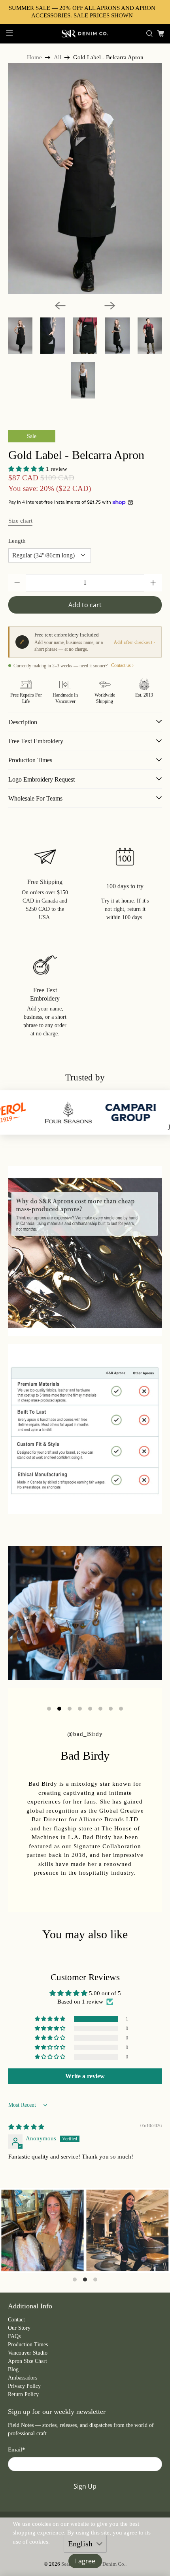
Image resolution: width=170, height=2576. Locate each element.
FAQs (14, 2336)
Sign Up (85, 2486)
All (58, 58)
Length (17, 541)
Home (34, 58)
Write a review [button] (85, 2076)
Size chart (20, 521)
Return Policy (23, 2394)
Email (17, 2449)
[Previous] (60, 306)
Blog (13, 2369)
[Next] (110, 306)
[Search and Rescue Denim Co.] (85, 34)
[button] (26, 469)
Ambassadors (23, 2378)
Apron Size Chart (27, 2361)
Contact (16, 2320)
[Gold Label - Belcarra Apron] (85, 178)
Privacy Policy (24, 2386)
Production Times (28, 2345)
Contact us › (122, 665)
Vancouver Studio (28, 2353)
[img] (26, 2127)
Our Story (19, 2328)
